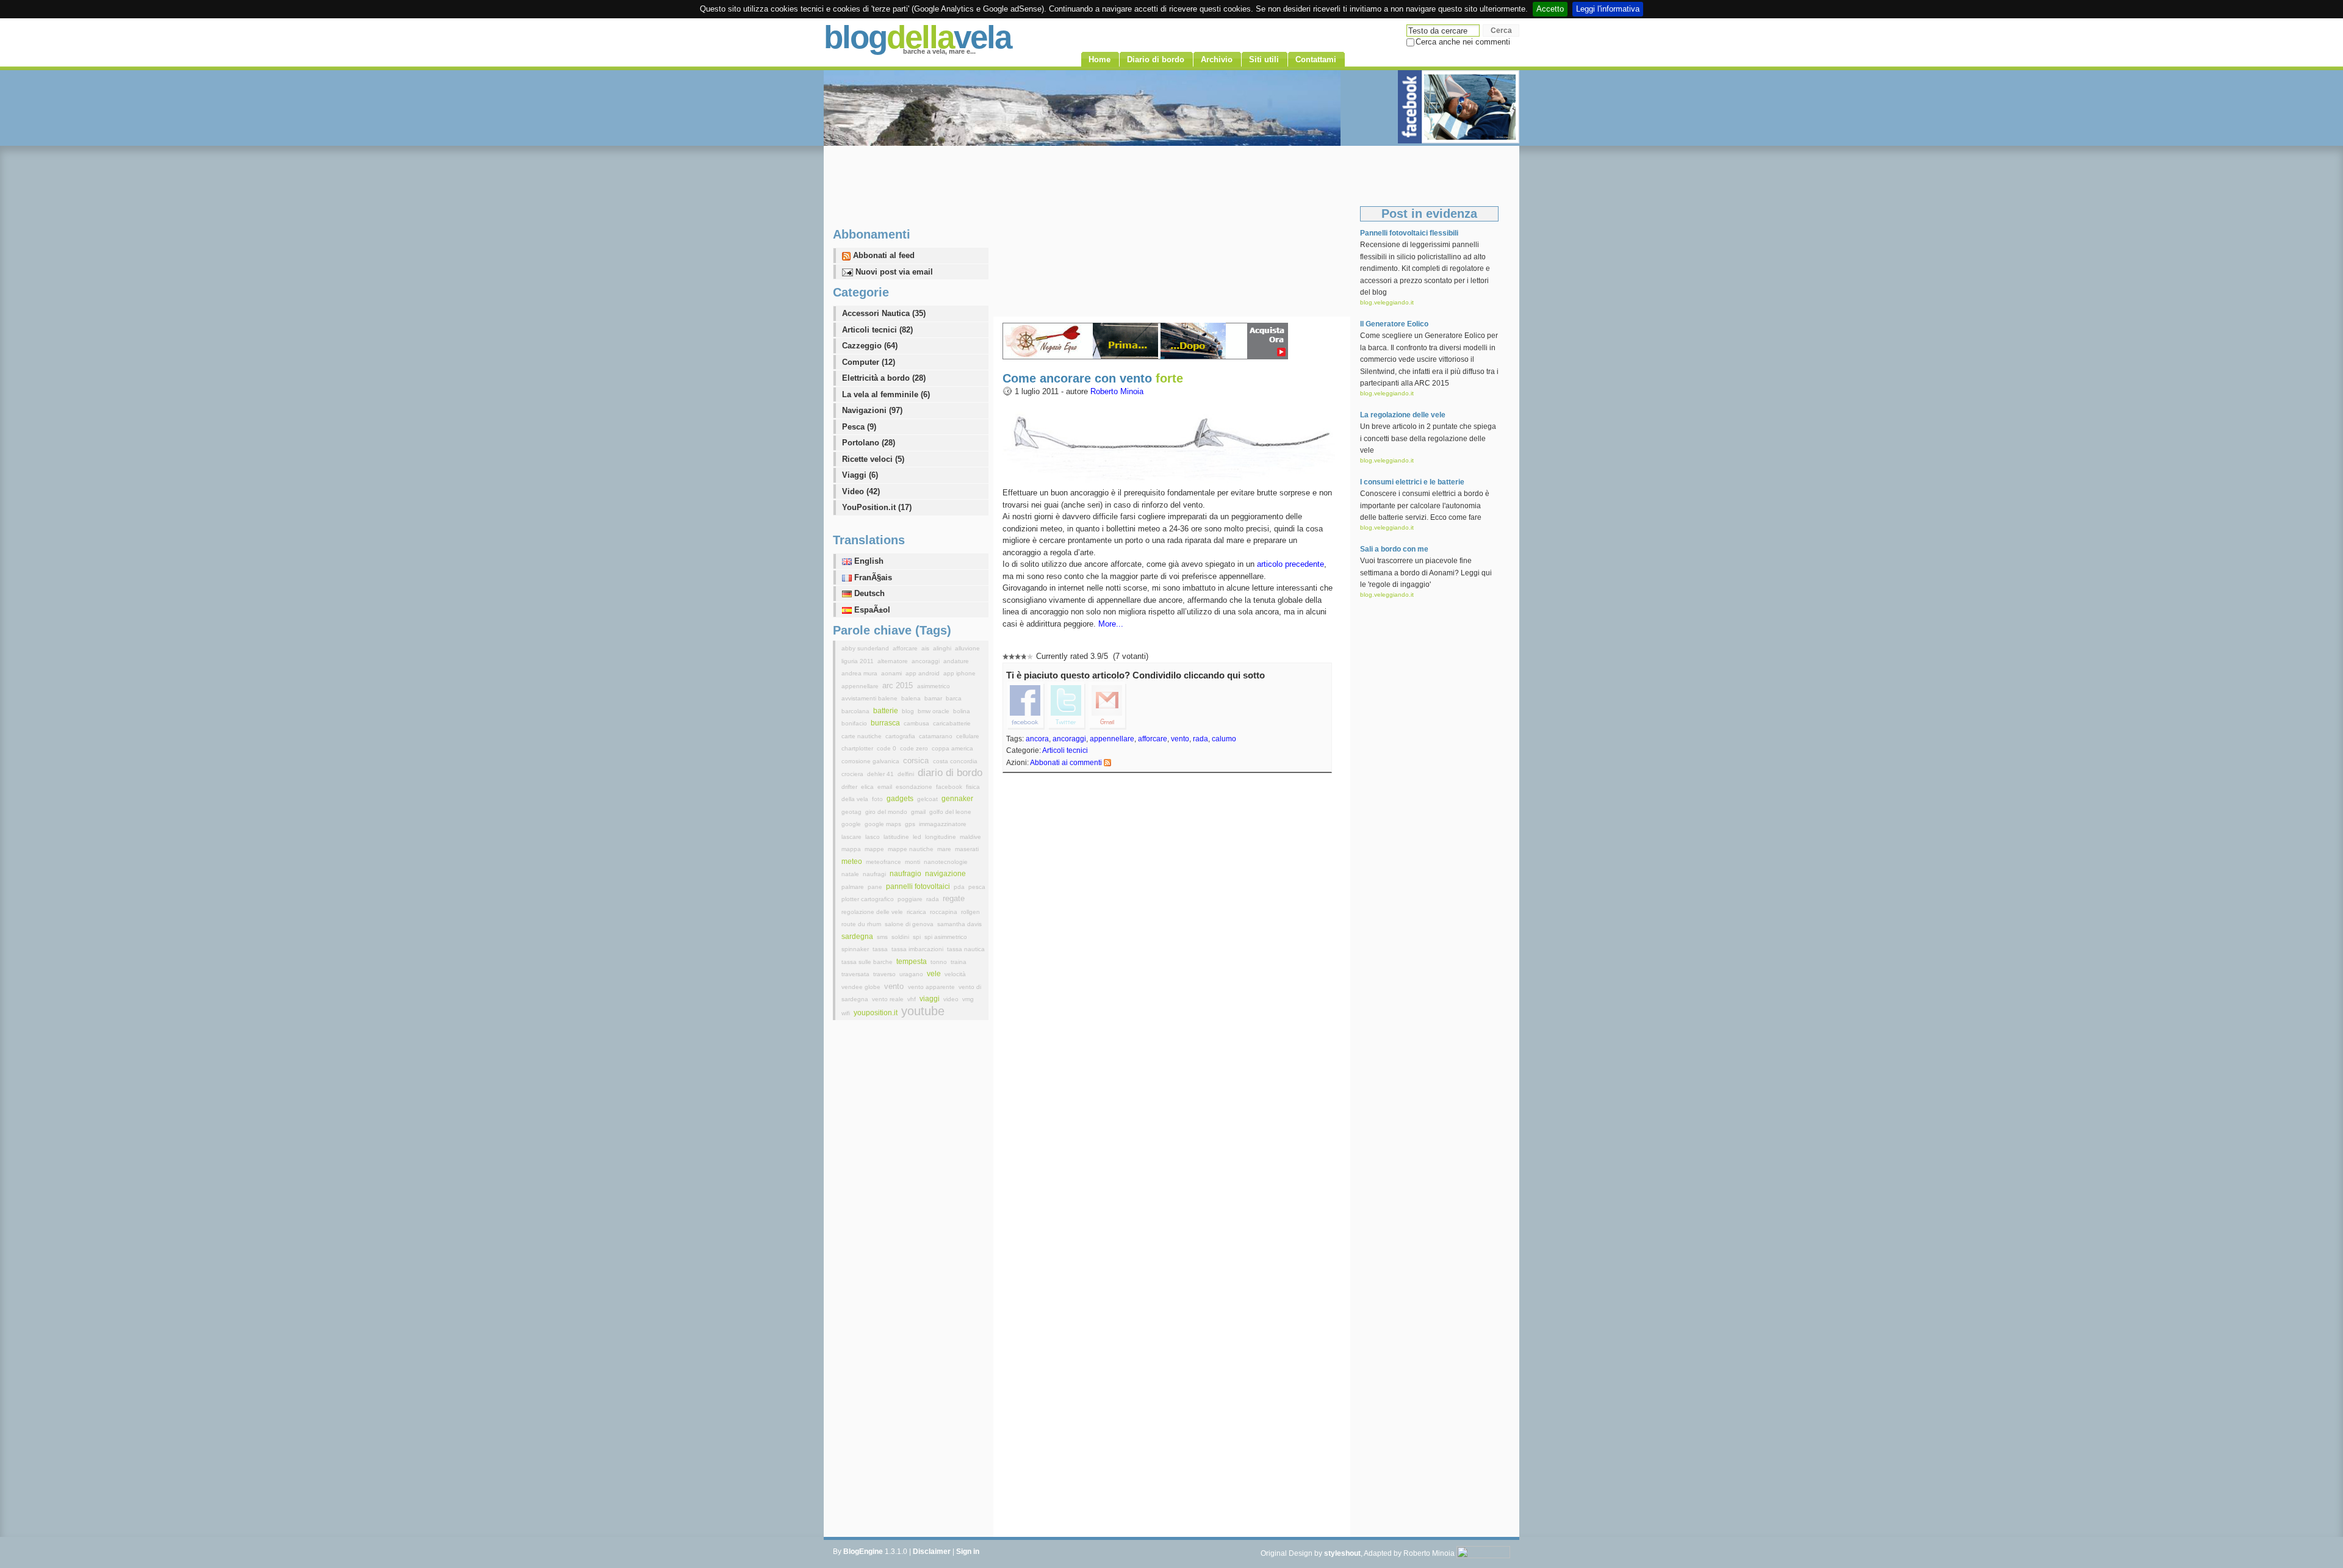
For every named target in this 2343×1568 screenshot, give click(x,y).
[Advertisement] (1171, 231)
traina (959, 962)
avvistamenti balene (870, 698)
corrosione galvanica (871, 761)
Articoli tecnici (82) (877, 330)
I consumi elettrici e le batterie (1412, 482)
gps (911, 824)
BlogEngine (863, 1552)
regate (954, 898)
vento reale (889, 999)
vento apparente (932, 987)
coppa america (952, 748)
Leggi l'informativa (1608, 9)
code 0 (887, 748)
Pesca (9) (859, 427)
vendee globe (862, 987)
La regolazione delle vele (1403, 415)
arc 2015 (899, 685)
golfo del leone (950, 812)
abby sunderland (866, 648)
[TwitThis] (1067, 705)
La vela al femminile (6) (886, 394)
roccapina (945, 912)
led (918, 837)
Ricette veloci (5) (873, 459)
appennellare (1112, 739)
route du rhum (862, 924)
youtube (923, 1011)
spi (918, 937)
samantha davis (959, 924)
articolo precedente (1290, 564)
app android (923, 673)
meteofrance (884, 862)
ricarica (917, 912)
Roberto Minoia (1117, 391)
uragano (912, 974)
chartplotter (858, 748)
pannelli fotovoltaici (919, 886)
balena (912, 698)
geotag (852, 812)
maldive (970, 837)
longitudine (941, 837)
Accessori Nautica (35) (884, 313)
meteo (853, 861)
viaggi (930, 999)
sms (883, 937)
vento (1180, 739)
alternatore (894, 661)
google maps (884, 824)
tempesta (912, 962)
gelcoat (928, 799)
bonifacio (855, 723)
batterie (887, 711)
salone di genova (910, 924)
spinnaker (856, 949)
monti (913, 862)
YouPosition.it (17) (877, 507)
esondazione (915, 787)
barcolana (856, 711)
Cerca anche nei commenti (1463, 42)
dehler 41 (881, 774)
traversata (856, 974)
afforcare (1153, 739)
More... (1111, 624)
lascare (852, 837)
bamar (934, 698)
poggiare (911, 899)
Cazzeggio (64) (870, 346)
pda (960, 887)
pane (876, 887)
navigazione (945, 874)
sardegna (858, 937)
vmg (968, 999)
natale (851, 874)
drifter (850, 787)
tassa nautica (966, 949)
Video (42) (861, 491)
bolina (962, 711)
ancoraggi (1069, 739)
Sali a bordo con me (1394, 549)
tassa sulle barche (868, 962)
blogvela (917, 37)
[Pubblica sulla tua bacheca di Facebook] (1026, 705)
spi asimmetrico (946, 937)
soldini (901, 937)
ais (926, 648)
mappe (875, 849)
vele (935, 974)
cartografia (901, 736)
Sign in (968, 1552)
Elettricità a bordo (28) (884, 378)
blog (909, 711)
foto (878, 799)
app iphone (959, 673)
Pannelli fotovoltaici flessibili (1409, 233)
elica (868, 787)
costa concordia (955, 761)
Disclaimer (932, 1552)
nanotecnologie (946, 862)
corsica (917, 761)
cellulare (968, 736)
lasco (873, 837)
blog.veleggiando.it (1387, 302)
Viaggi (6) (860, 475)
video (952, 999)
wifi (847, 1013)
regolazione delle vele (873, 912)
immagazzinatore (943, 824)
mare (945, 849)
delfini (907, 774)
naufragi (875, 874)
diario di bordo (950, 773)
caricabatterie (952, 723)
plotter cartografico (869, 899)
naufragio (906, 874)
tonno (940, 962)
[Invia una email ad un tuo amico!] (1107, 705)
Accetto (1550, 9)
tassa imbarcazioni (918, 949)
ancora (1037, 739)
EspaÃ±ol (871, 610)
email (886, 787)
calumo (1224, 739)
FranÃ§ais (872, 577)
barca (954, 698)
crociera (853, 774)
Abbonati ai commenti (1066, 763)
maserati (967, 849)
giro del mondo (887, 812)
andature (956, 661)
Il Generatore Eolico (1394, 324)
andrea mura (860, 673)
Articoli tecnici (1065, 750)
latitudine (897, 837)
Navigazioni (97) (872, 410)
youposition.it (876, 1013)
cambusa (917, 723)
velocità (955, 974)
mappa (852, 849)
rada (1200, 739)
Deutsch (868, 593)
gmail (919, 812)
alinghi (943, 648)
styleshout (1342, 1553)
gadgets (901, 799)
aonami (892, 673)
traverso (885, 974)
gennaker (957, 799)
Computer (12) (869, 362)
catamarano (937, 736)
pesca (977, 887)
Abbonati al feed (883, 255)
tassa (881, 949)
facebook (950, 787)
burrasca (886, 723)
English (868, 561)
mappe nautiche (912, 849)
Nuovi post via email (893, 272)
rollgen (970, 912)
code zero (915, 748)
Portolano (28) (869, 443)
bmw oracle (934, 711)
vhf (912, 999)
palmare (854, 887)
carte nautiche (862, 736)
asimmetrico (934, 686)
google (852, 824)
